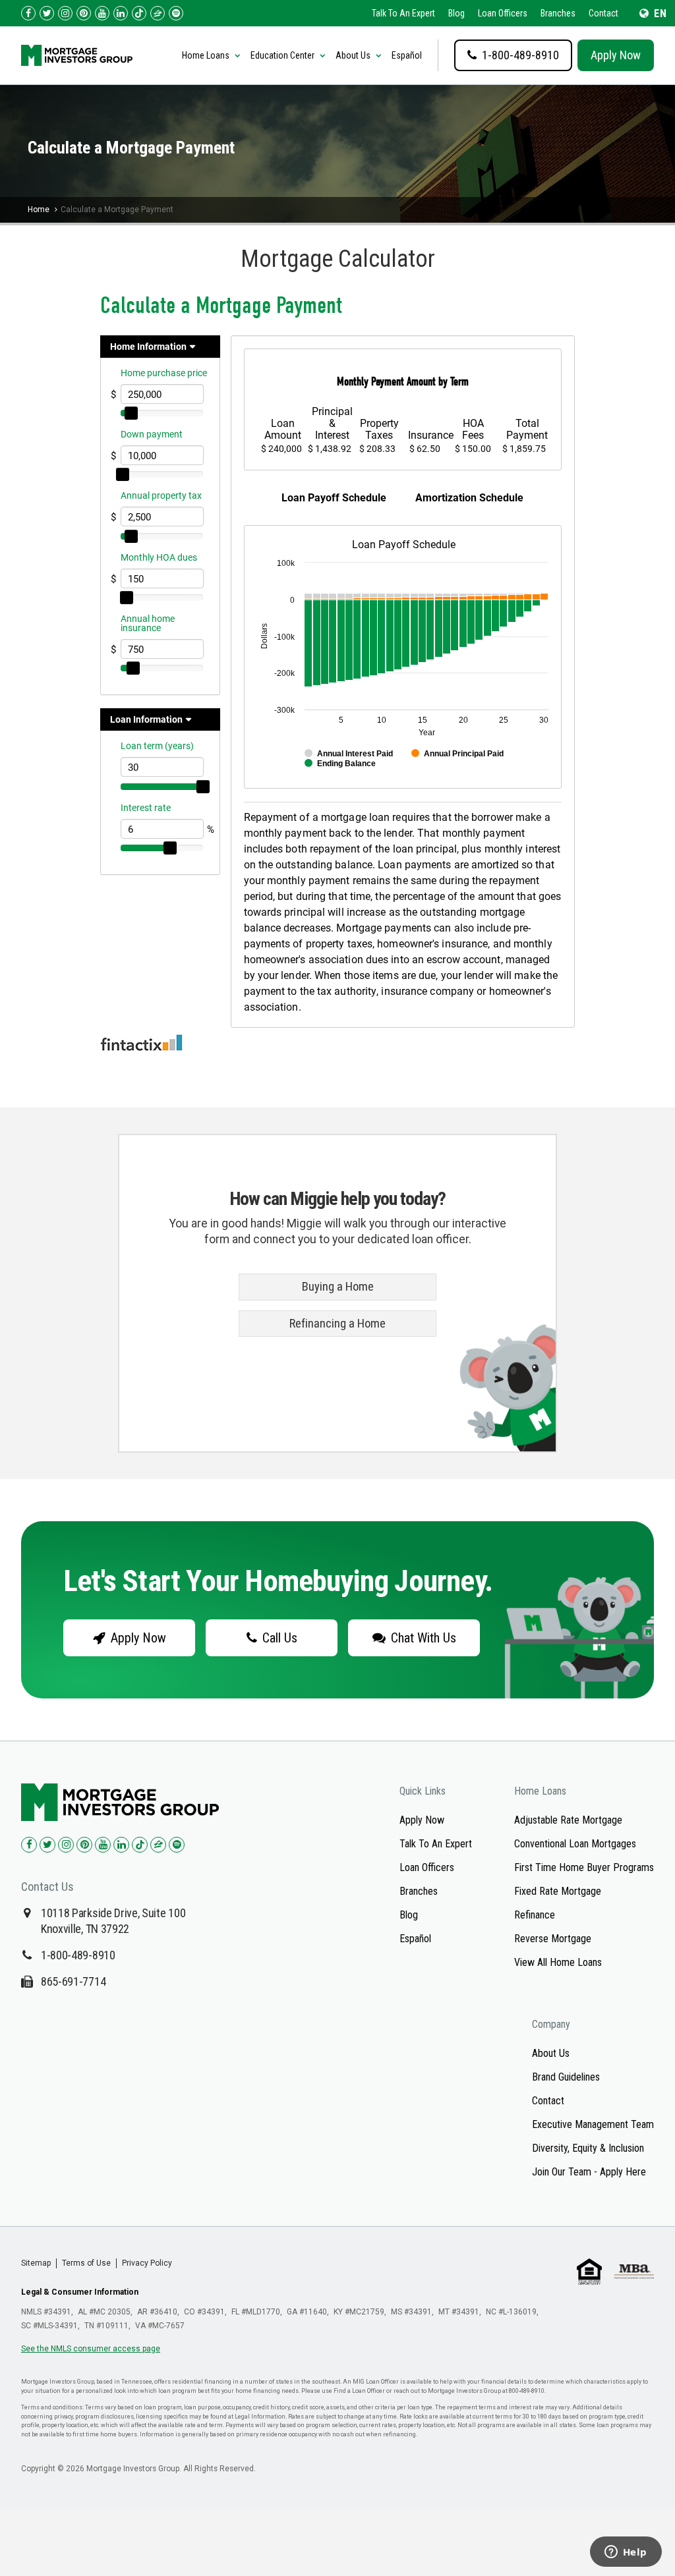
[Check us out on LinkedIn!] (121, 13)
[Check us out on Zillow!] (158, 13)
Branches (558, 13)
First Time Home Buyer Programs (584, 1867)
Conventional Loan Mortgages (575, 1844)
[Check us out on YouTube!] (102, 13)
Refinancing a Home (337, 1324)
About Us (551, 2053)
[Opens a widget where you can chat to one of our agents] (626, 2553)
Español (407, 55)
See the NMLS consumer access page (91, 2349)
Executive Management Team (593, 2124)
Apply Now (616, 55)
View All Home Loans (558, 1962)
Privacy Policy (147, 2263)
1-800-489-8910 (78, 1955)
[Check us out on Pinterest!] (84, 13)
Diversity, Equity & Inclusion (588, 2148)
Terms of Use (86, 2263)
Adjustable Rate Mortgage (568, 1820)
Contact (603, 13)
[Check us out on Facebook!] (28, 13)
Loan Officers (503, 13)
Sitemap (36, 2263)
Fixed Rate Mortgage (558, 1891)
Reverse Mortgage (553, 1939)
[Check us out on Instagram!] (65, 13)
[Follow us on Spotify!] (176, 13)
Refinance (535, 1915)
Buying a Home (338, 1287)
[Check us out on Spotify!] (177, 1845)
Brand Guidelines (566, 2077)
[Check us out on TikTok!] (139, 13)
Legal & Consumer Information (80, 2292)
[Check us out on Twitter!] (47, 13)
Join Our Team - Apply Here (589, 2172)
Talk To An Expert (403, 13)
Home (39, 210)
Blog (456, 13)
